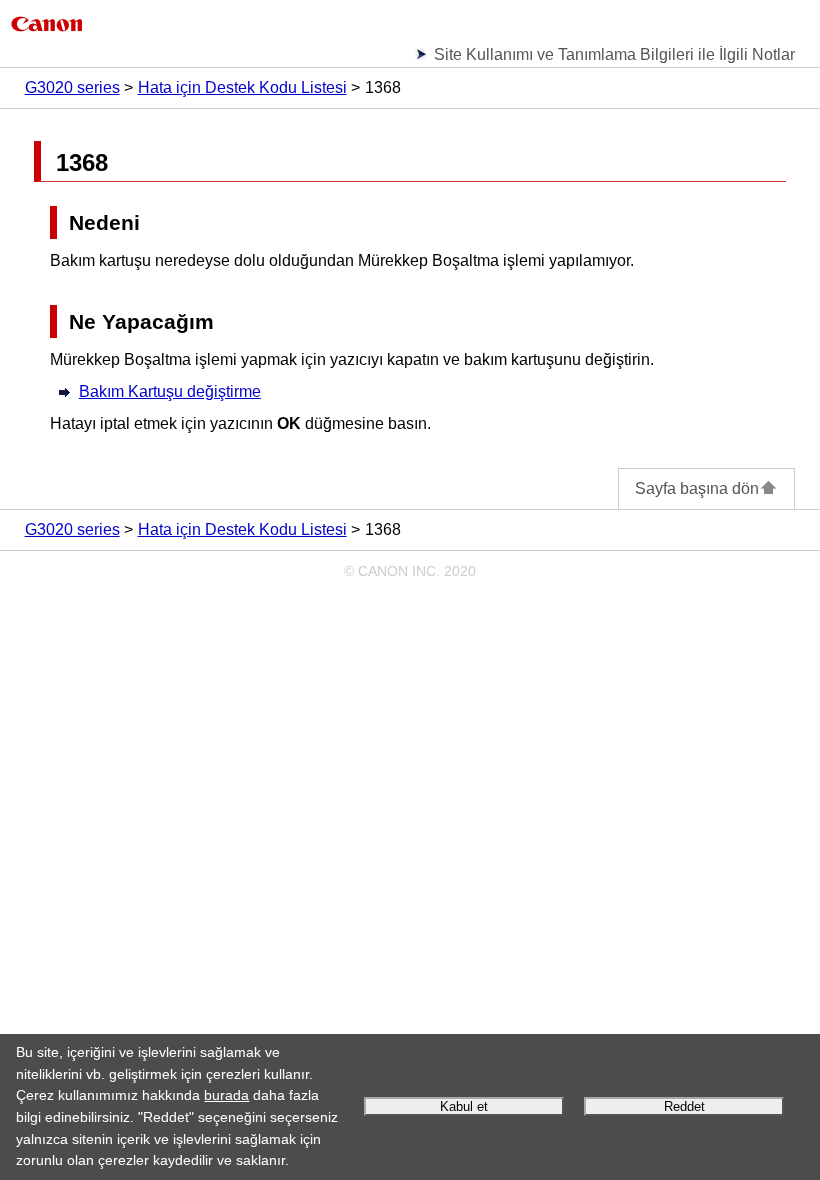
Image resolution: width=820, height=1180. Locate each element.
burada (226, 1095)
